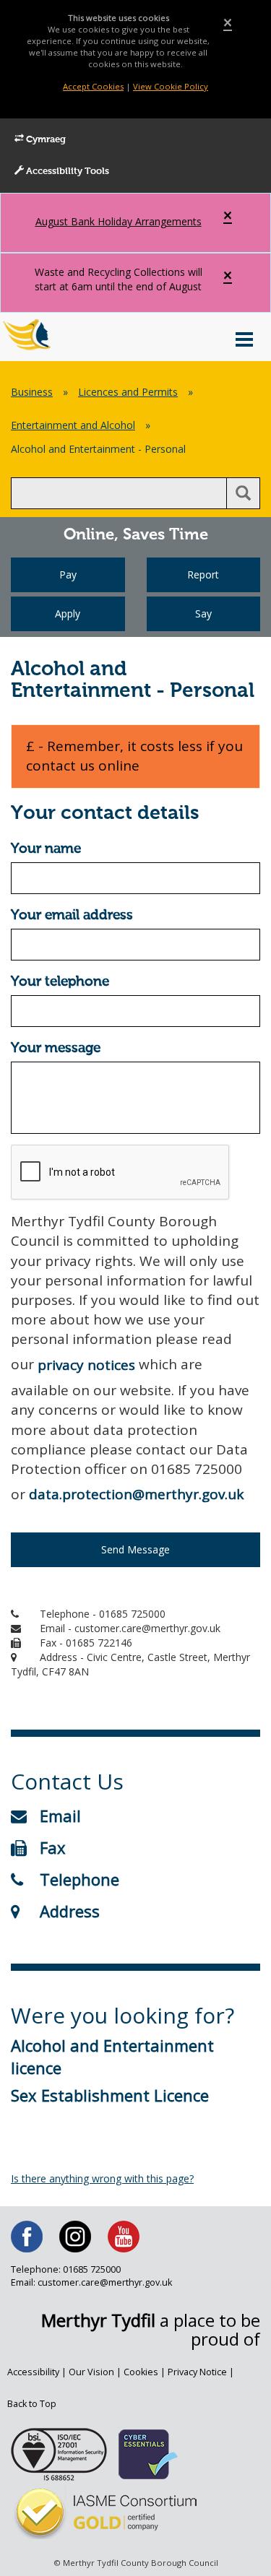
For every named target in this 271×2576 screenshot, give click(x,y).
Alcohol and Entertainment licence (112, 2056)
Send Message (135, 1549)
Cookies (141, 2372)
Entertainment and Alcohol (73, 425)
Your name (46, 849)
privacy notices (86, 1365)
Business (32, 392)
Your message (56, 1048)
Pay (68, 574)
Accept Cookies (93, 86)
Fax (53, 1847)
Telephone (79, 1879)
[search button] (243, 493)
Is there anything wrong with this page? (102, 2178)
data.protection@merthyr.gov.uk (136, 1494)
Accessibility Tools (66, 172)
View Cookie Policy (171, 86)
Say (203, 613)
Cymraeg (45, 140)
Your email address (72, 915)
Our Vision (91, 2372)
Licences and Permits (128, 392)
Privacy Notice (197, 2372)
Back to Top (32, 2404)
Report (203, 574)
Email (60, 1816)
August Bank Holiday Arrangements (119, 221)
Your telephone (60, 982)
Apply (68, 613)
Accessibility (33, 2372)
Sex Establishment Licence (110, 2095)
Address (70, 1911)
